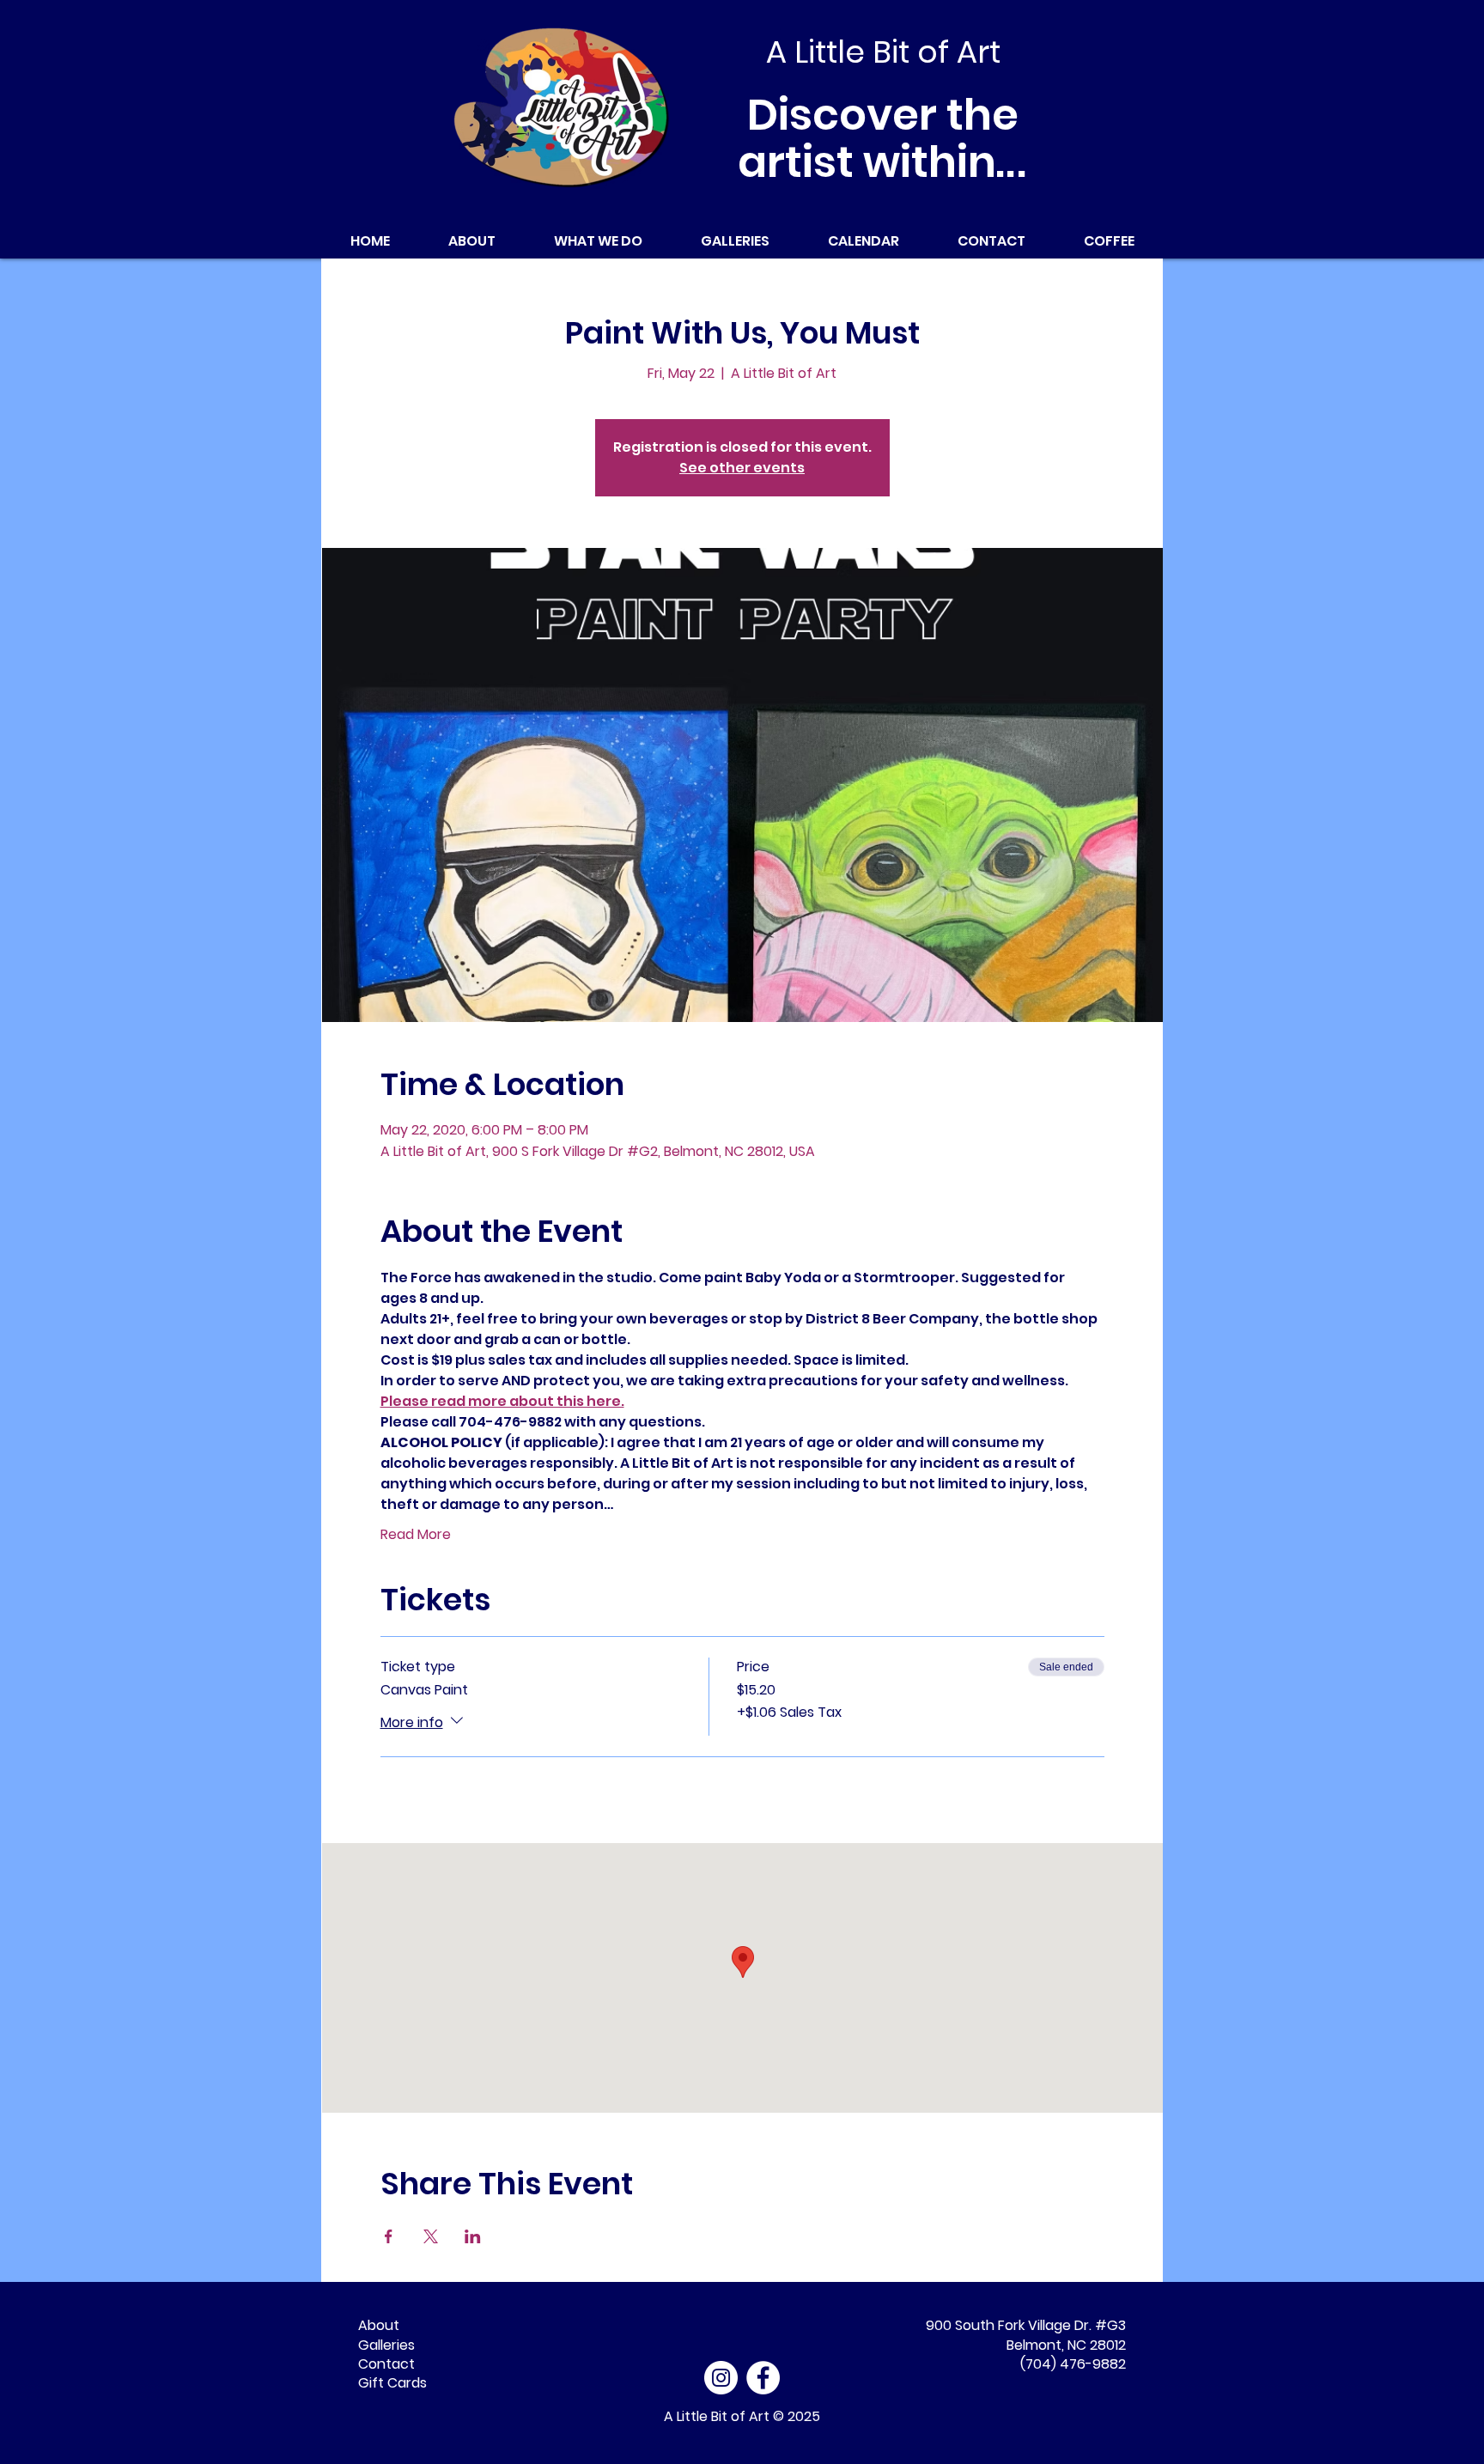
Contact (386, 2364)
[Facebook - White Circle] (763, 2378)
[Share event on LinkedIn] (473, 2236)
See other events (742, 468)
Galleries (386, 2345)
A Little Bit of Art (717, 2416)
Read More (416, 1535)
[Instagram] (721, 2378)
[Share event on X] (431, 2236)
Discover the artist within (883, 138)
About (379, 2325)
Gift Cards (392, 2383)
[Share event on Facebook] (389, 2236)
